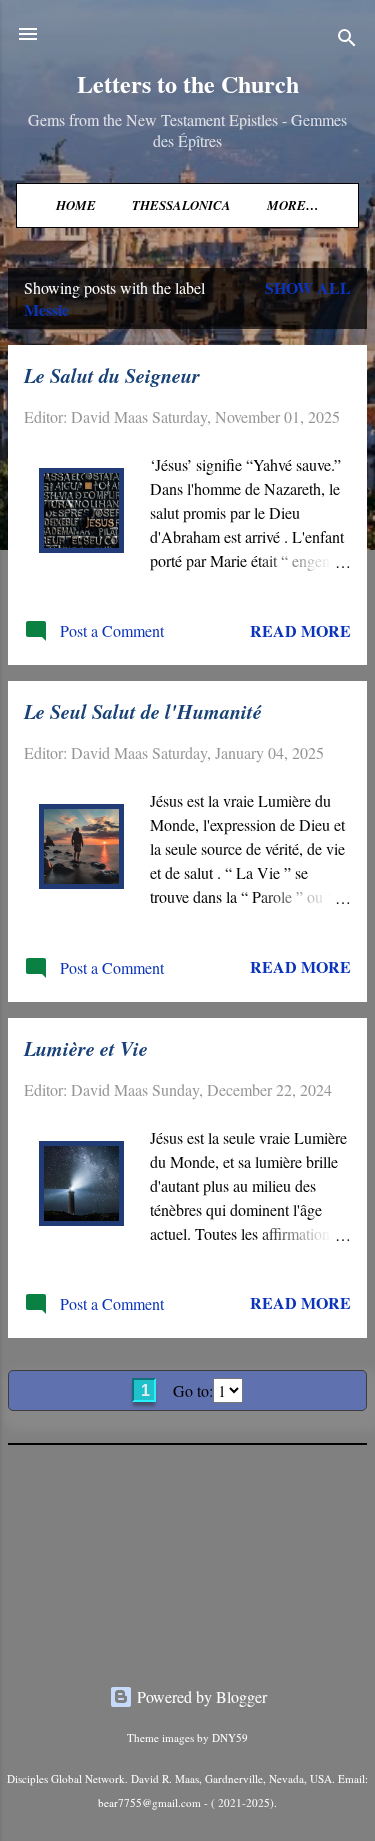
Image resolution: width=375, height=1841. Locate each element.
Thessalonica (181, 205)
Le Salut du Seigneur (112, 375)
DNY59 (230, 1737)
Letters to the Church (188, 83)
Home (76, 205)
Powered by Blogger (200, 1696)
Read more (300, 630)
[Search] (347, 40)
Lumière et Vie (86, 1048)
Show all (308, 287)
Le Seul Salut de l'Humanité (143, 711)
